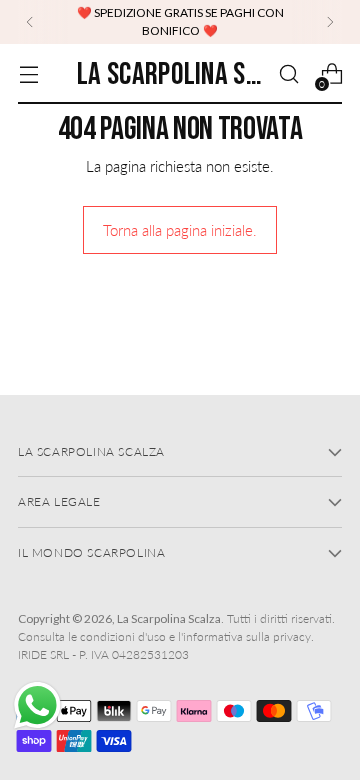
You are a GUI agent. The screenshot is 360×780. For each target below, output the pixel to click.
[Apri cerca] (288, 74)
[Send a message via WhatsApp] (37, 705)
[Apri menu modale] (28, 74)
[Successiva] (330, 22)
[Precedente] (30, 22)
